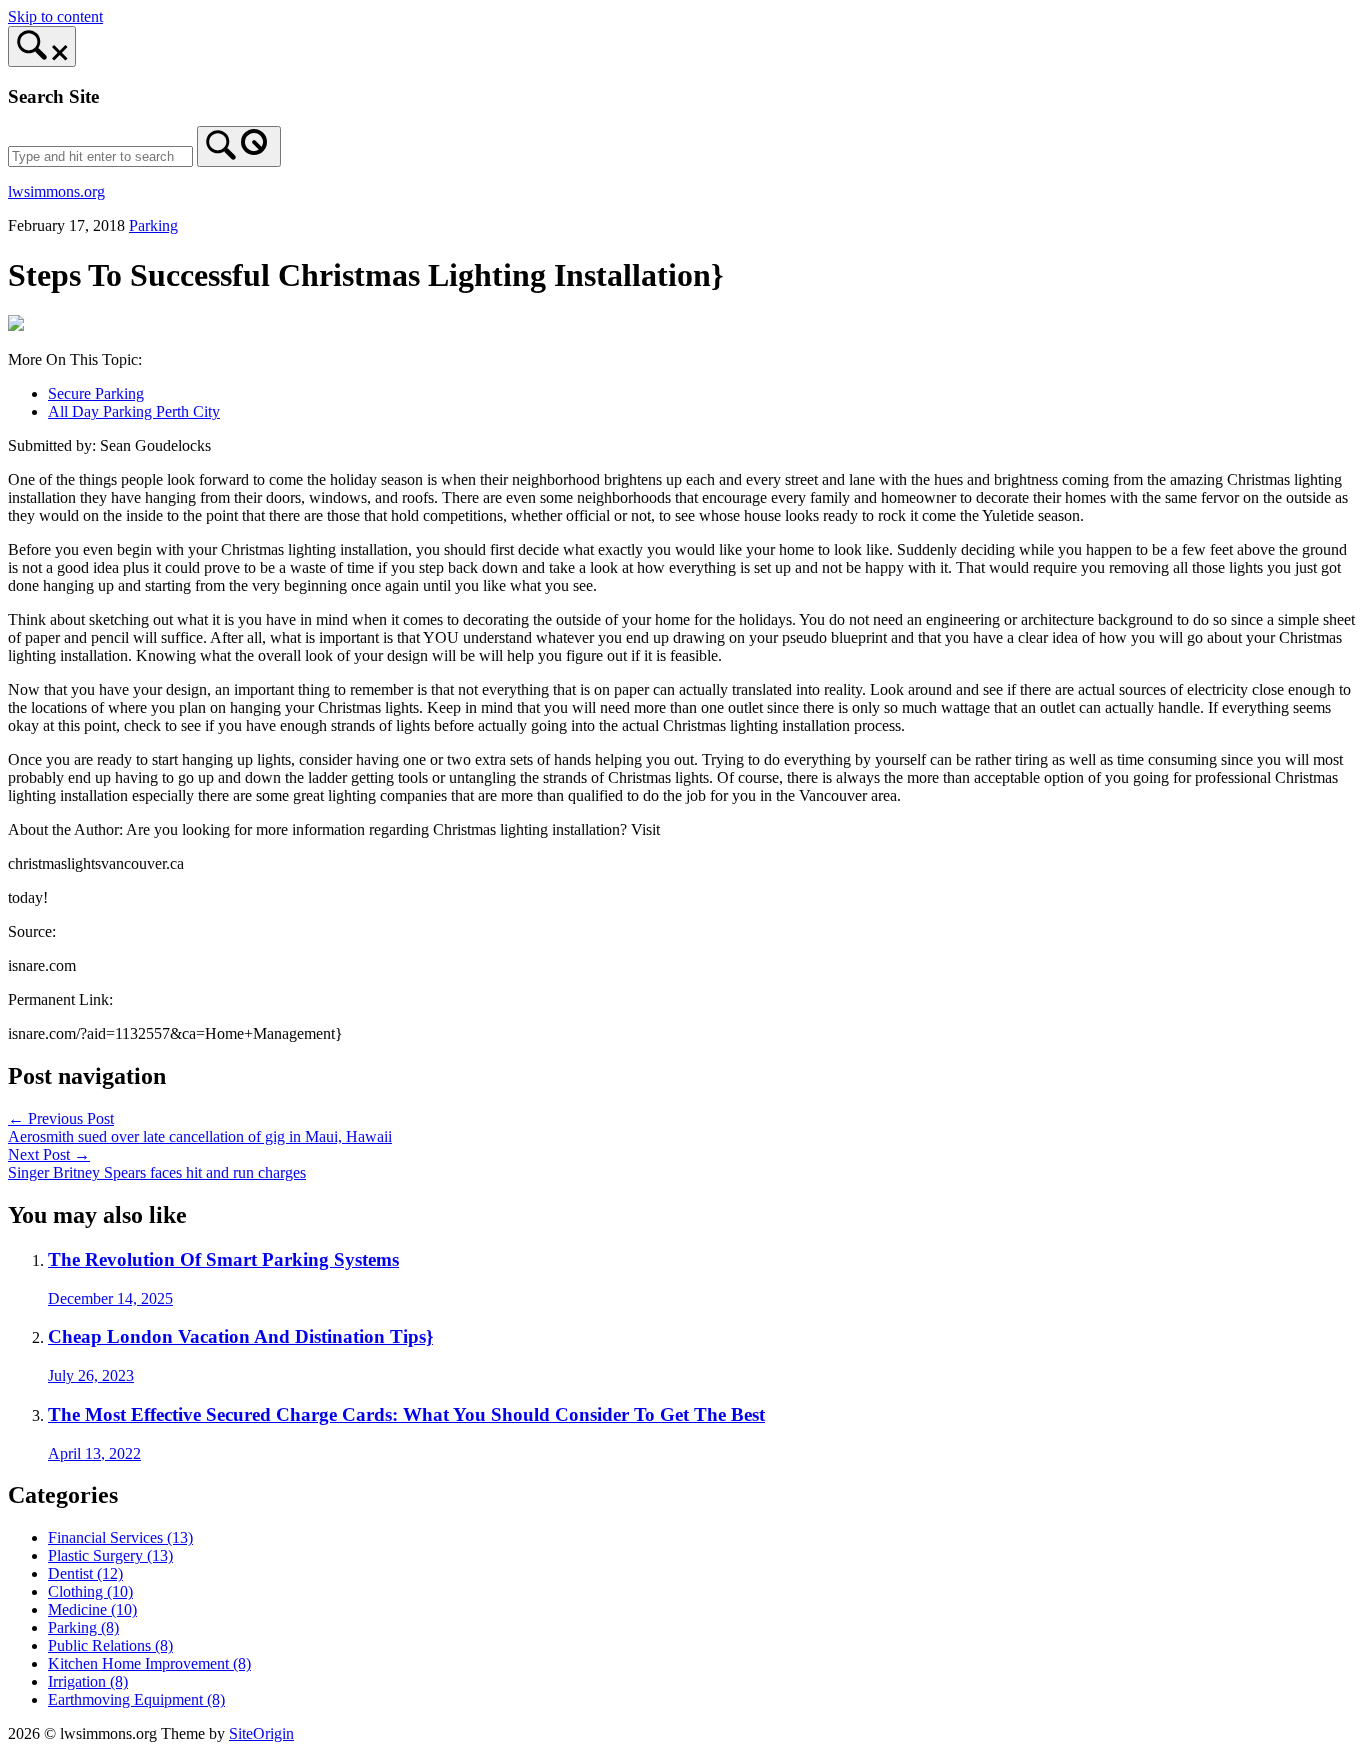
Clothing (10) (90, 1591)
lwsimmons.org (56, 191)
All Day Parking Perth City (134, 411)
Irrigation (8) (88, 1681)
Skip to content (55, 16)
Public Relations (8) (110, 1645)
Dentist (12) (85, 1573)
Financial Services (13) (120, 1537)
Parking (153, 225)
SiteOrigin (261, 1733)
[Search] (239, 146)
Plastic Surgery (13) (110, 1555)
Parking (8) (83, 1627)
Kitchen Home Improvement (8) (149, 1663)
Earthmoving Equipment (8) (136, 1699)
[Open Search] (42, 46)
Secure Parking (96, 393)
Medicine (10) (92, 1609)
